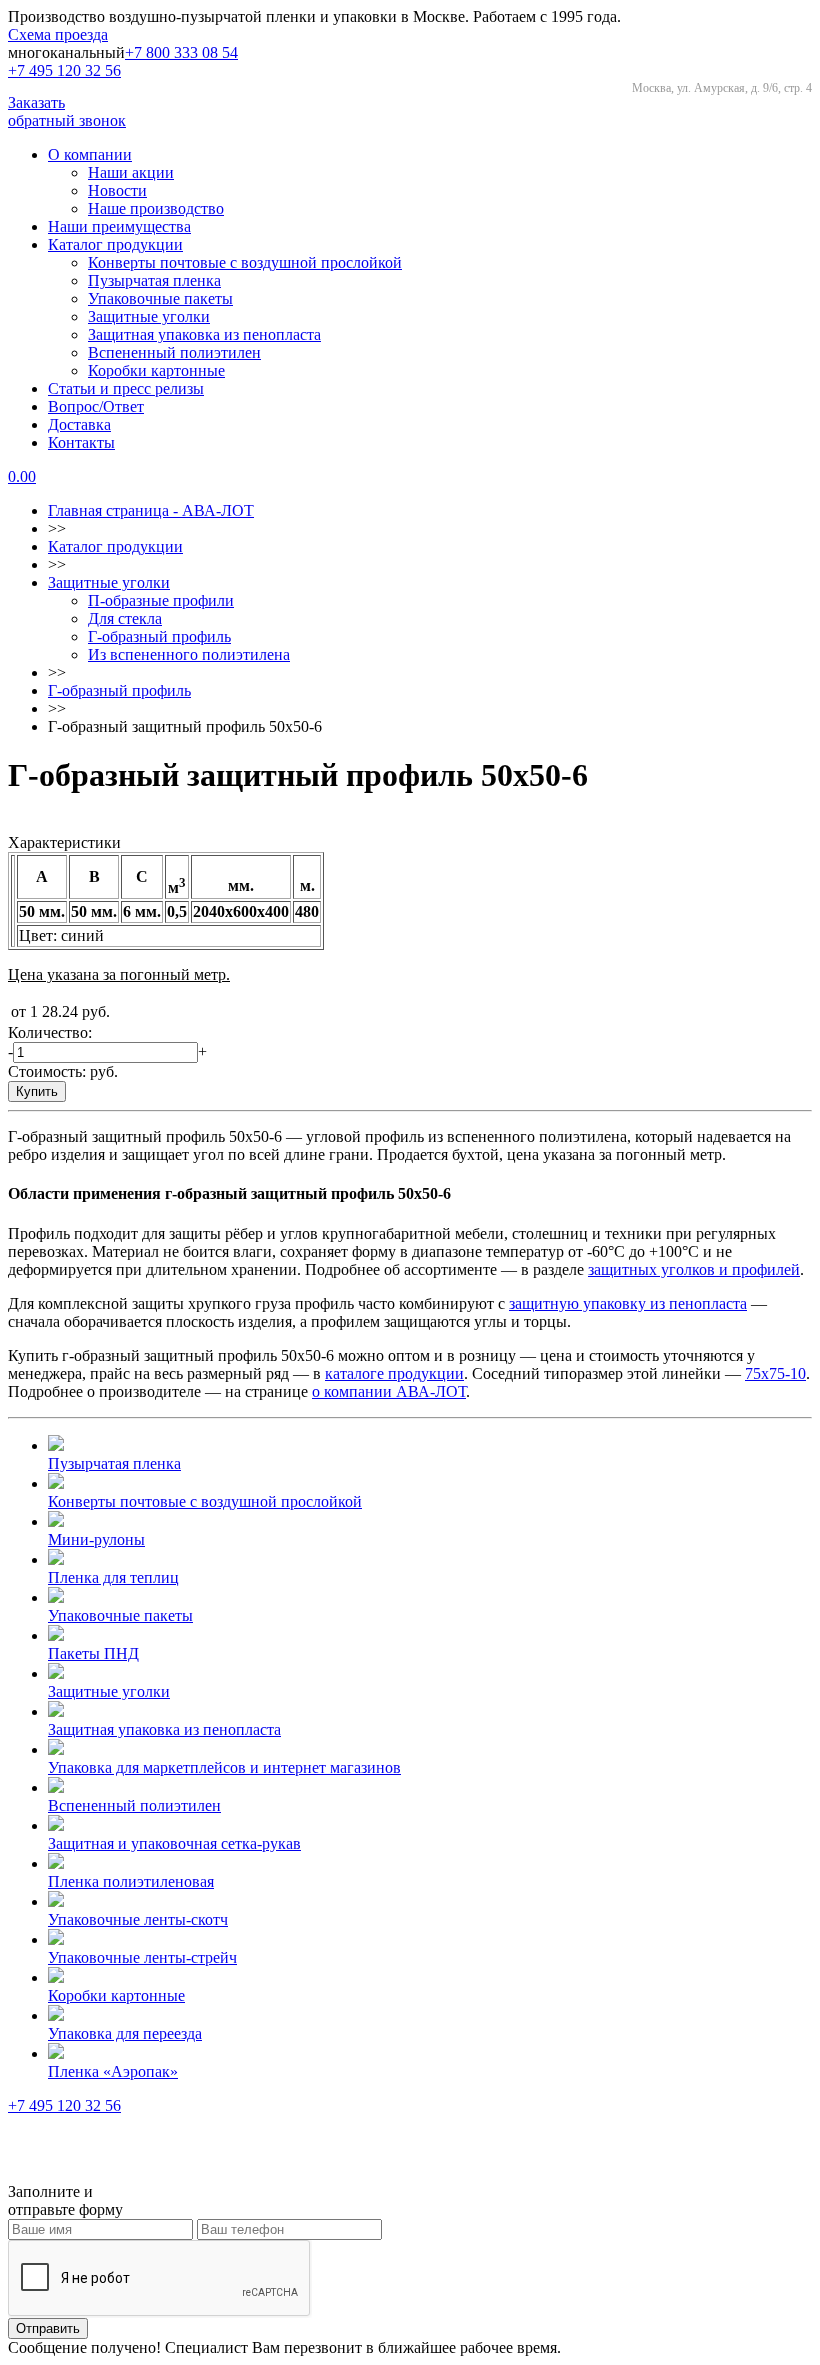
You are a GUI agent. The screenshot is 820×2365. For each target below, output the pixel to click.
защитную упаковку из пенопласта (628, 1303)
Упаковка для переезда (125, 2033)
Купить (37, 1091)
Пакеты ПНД (93, 1653)
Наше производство (156, 208)
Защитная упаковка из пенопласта (204, 334)
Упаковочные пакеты (160, 298)
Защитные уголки (149, 316)
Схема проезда (58, 34)
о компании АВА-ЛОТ (389, 1391)
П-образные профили (161, 600)
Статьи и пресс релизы (126, 388)
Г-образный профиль (159, 636)
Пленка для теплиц (113, 1577)
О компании (90, 154)
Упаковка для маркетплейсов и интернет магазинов (224, 1767)
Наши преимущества (119, 226)
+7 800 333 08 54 (181, 52)
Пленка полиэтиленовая (131, 1881)
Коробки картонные (156, 370)
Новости (117, 190)
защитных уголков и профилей (694, 1269)
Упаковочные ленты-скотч (138, 1919)
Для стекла (125, 618)
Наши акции (131, 172)
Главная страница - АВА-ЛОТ (151, 510)
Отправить (48, 2328)
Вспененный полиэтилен (174, 352)
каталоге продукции (394, 1373)
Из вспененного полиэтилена (189, 654)
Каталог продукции (115, 244)
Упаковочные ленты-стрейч (142, 1957)
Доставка (79, 424)
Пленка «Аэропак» (113, 2071)
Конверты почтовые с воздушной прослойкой (245, 262)
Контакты (81, 442)
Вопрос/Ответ (96, 406)
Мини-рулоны (96, 1539)
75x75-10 (775, 1373)
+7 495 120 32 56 (64, 70)
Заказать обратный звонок (67, 111)
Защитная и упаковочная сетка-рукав (174, 1843)
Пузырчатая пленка (154, 280)
